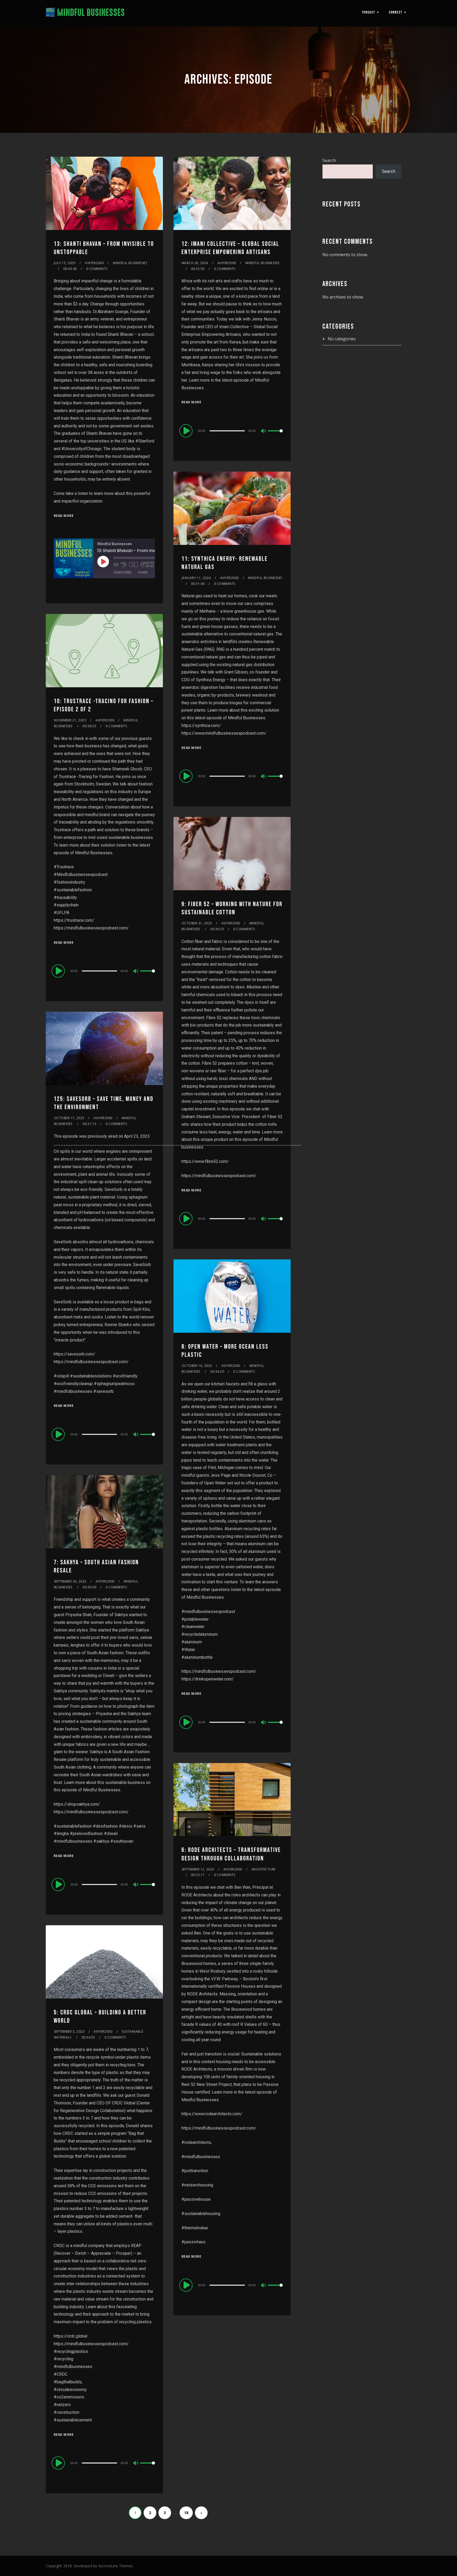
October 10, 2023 (197, 1366)
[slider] (275, 435)
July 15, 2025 (65, 263)
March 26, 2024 (195, 263)
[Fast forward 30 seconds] (143, 564)
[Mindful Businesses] (85, 13)
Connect (396, 12)
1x (133, 564)
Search (329, 160)
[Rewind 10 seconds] (124, 564)
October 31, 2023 (197, 923)
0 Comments (97, 269)
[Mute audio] (116, 564)
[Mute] (264, 431)
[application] (232, 431)
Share (143, 572)
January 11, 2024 (196, 578)
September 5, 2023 (69, 2032)
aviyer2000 (94, 263)
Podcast (369, 12)
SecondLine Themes (116, 2566)
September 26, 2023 (70, 1581)
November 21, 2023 (70, 720)
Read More (64, 516)
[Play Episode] (103, 562)
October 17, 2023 (69, 1118)
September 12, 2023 (198, 1869)
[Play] (187, 431)
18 (186, 2513)
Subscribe (123, 572)
